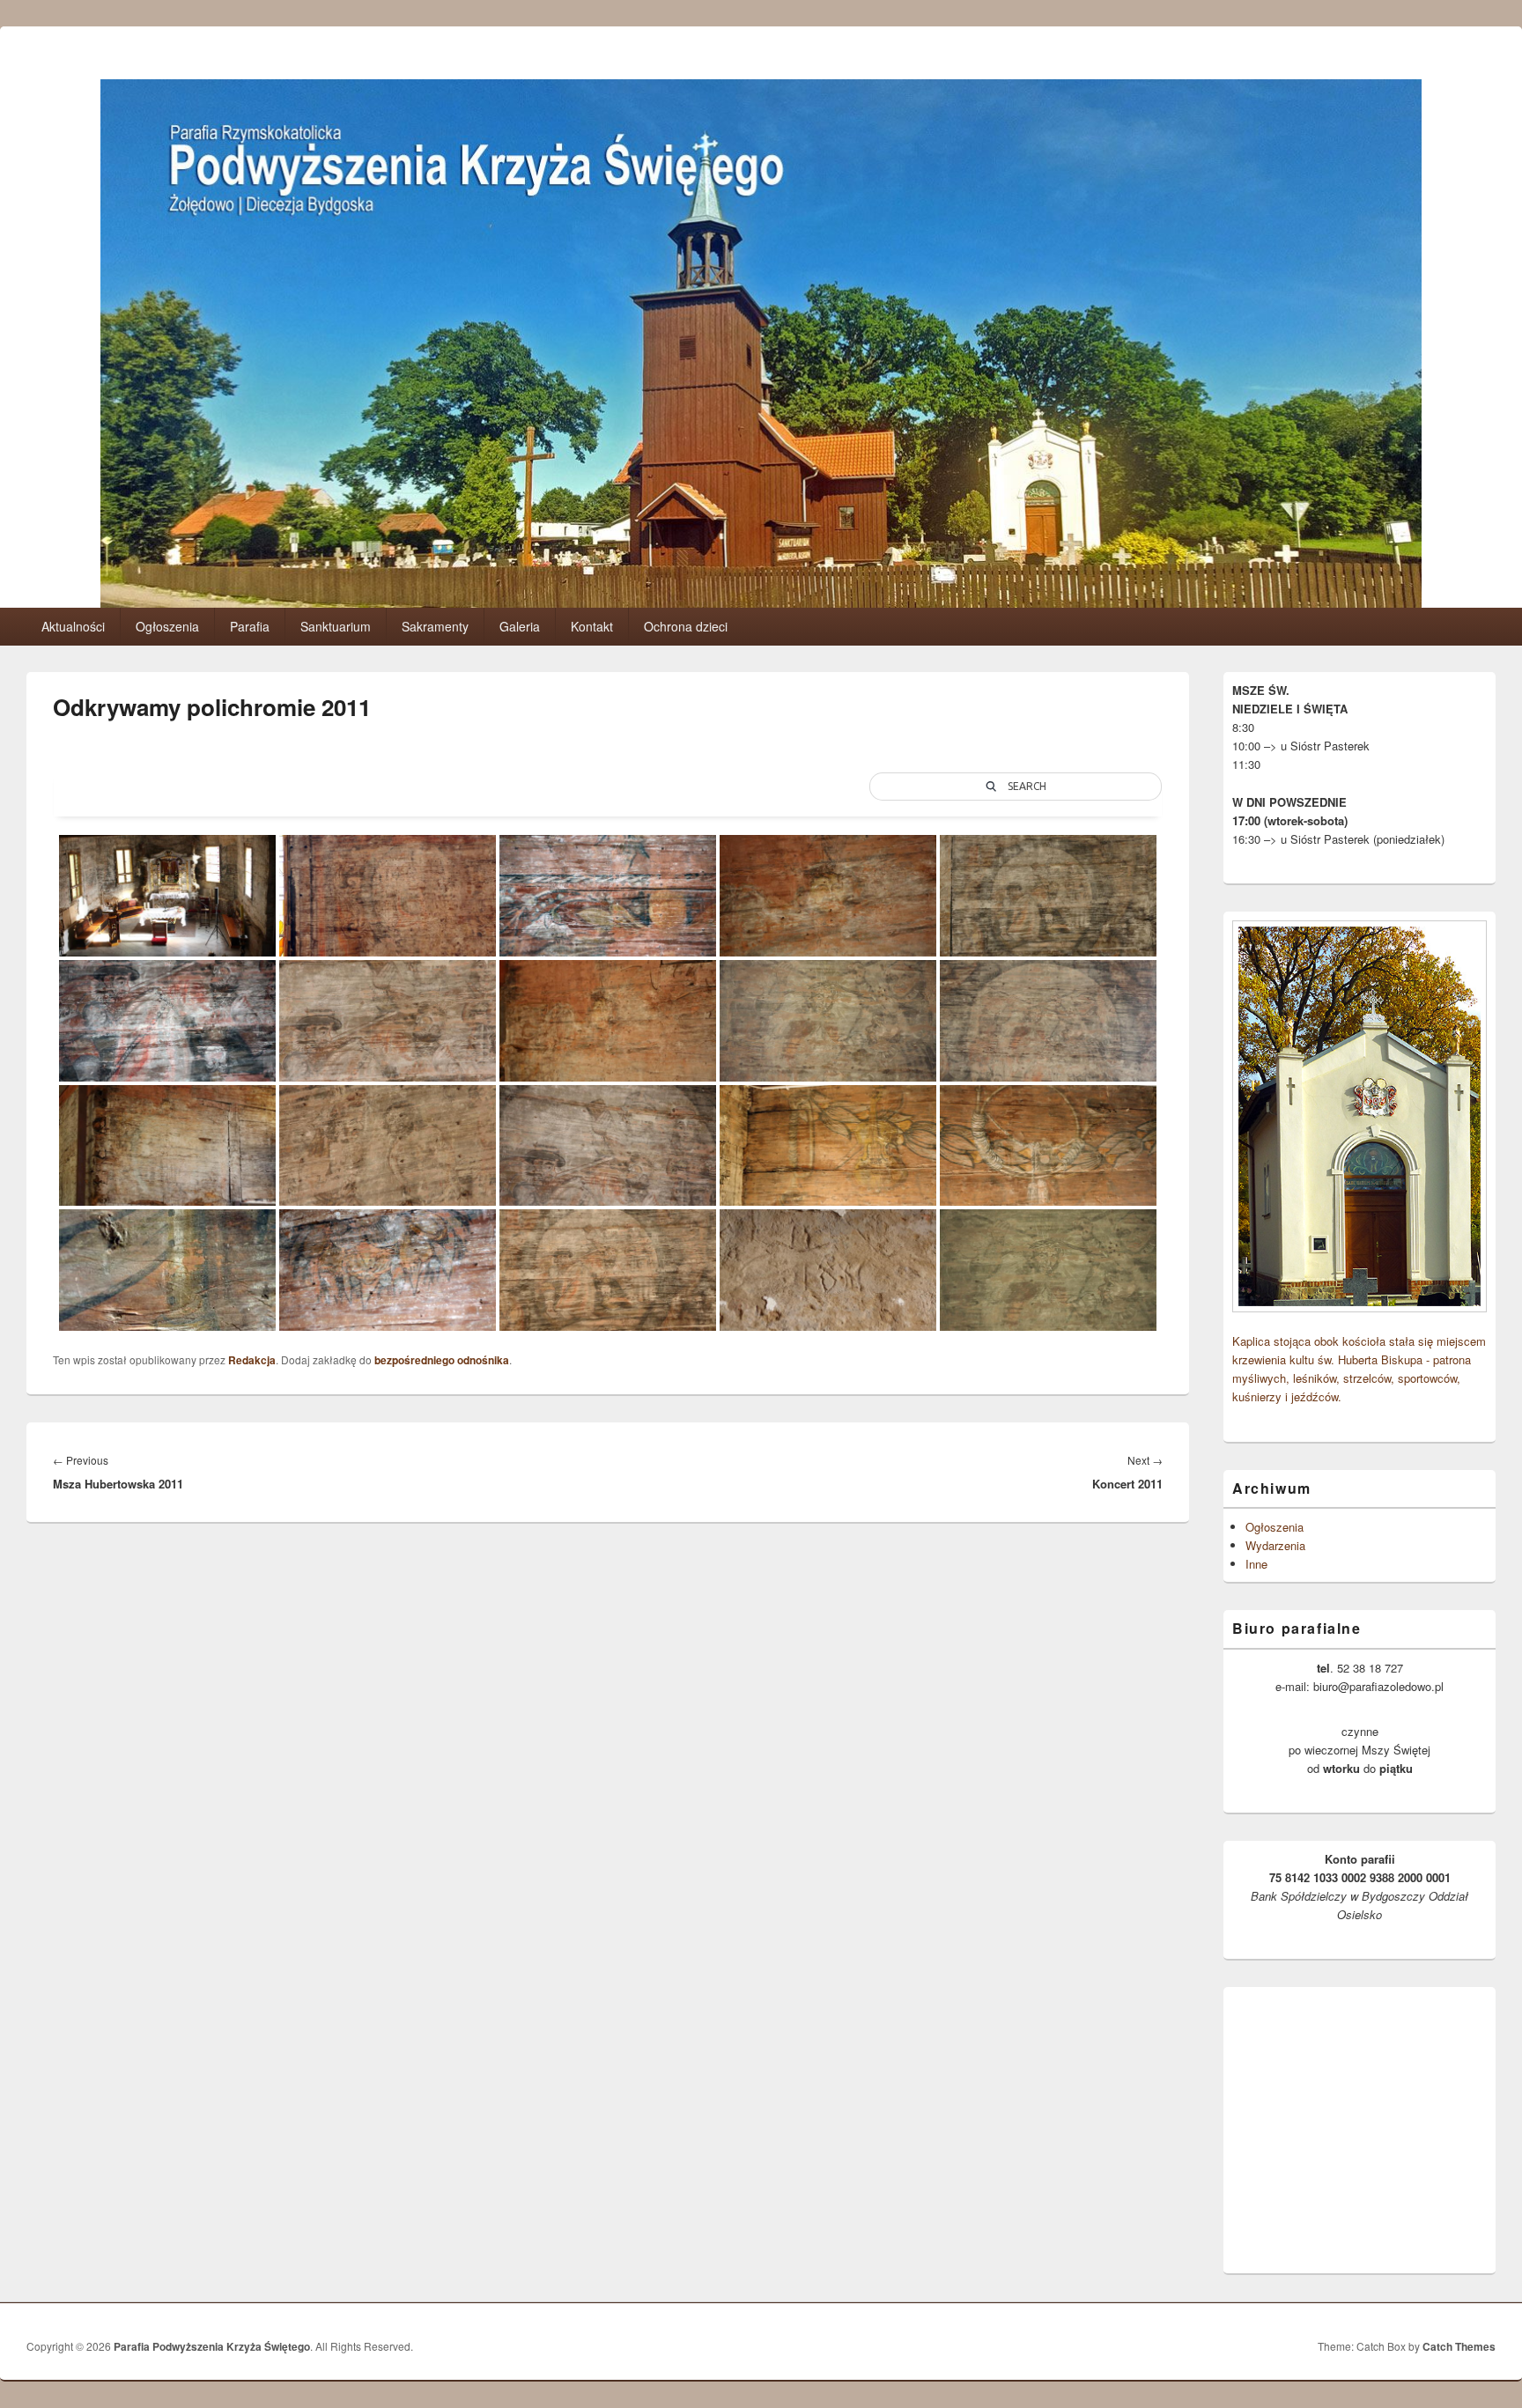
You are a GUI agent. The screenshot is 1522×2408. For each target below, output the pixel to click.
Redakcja (252, 1360)
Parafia (250, 626)
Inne (1256, 1564)
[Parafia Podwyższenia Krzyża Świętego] (761, 602)
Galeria (520, 626)
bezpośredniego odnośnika (442, 1360)
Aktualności (73, 626)
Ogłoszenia (167, 626)
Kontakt (592, 626)
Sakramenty (435, 626)
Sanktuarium (336, 626)
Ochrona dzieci (686, 626)
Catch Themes (1459, 2346)
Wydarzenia (1275, 1545)
